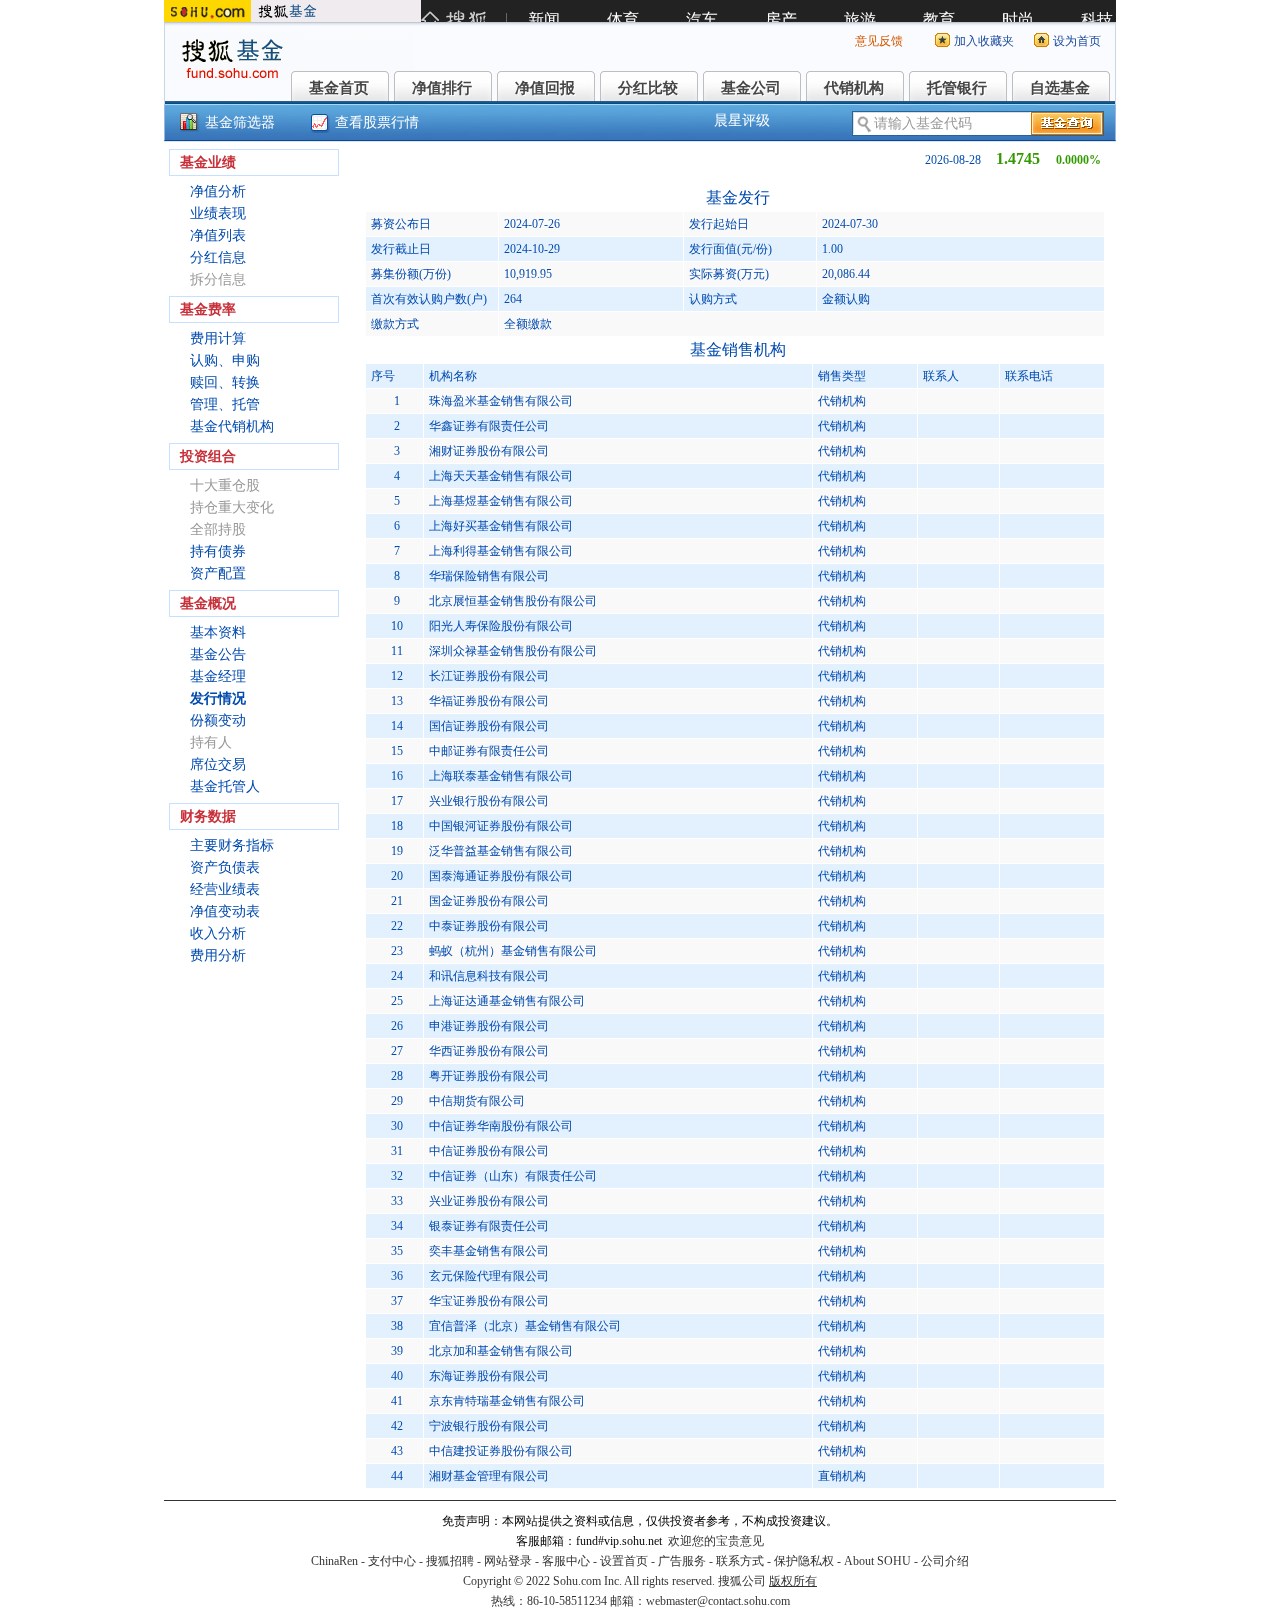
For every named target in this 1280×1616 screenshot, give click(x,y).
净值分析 (218, 191)
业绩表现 (218, 213)
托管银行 (957, 88)
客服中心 (566, 1561)
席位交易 (218, 764)
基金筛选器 (240, 122)
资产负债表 (225, 867)
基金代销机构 (232, 426)
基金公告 (218, 654)
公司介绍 (945, 1561)
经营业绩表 (225, 889)
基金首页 (339, 88)
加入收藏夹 (984, 41)
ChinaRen (334, 1561)
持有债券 (218, 551)
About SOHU (877, 1561)
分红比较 (648, 88)
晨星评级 (742, 120)
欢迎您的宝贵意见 (716, 1541)
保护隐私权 (804, 1561)
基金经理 (218, 676)
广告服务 (682, 1561)
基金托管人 (225, 786)
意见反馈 (879, 41)
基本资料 (218, 632)
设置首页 (624, 1561)
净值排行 (442, 88)
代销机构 (854, 88)
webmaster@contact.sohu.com (718, 1601)
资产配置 (218, 573)
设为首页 (1077, 41)
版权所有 (793, 1581)
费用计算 (218, 338)
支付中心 (392, 1561)
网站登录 (508, 1561)
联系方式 (740, 1561)
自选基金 (1060, 88)
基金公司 (751, 88)
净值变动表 (225, 911)
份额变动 (218, 720)
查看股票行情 (377, 122)
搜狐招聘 (450, 1561)
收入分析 (218, 933)
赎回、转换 (225, 382)
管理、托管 (225, 404)
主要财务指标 (232, 845)
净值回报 (545, 88)
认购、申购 (225, 360)
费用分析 (218, 955)
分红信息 (218, 257)
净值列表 (218, 235)
